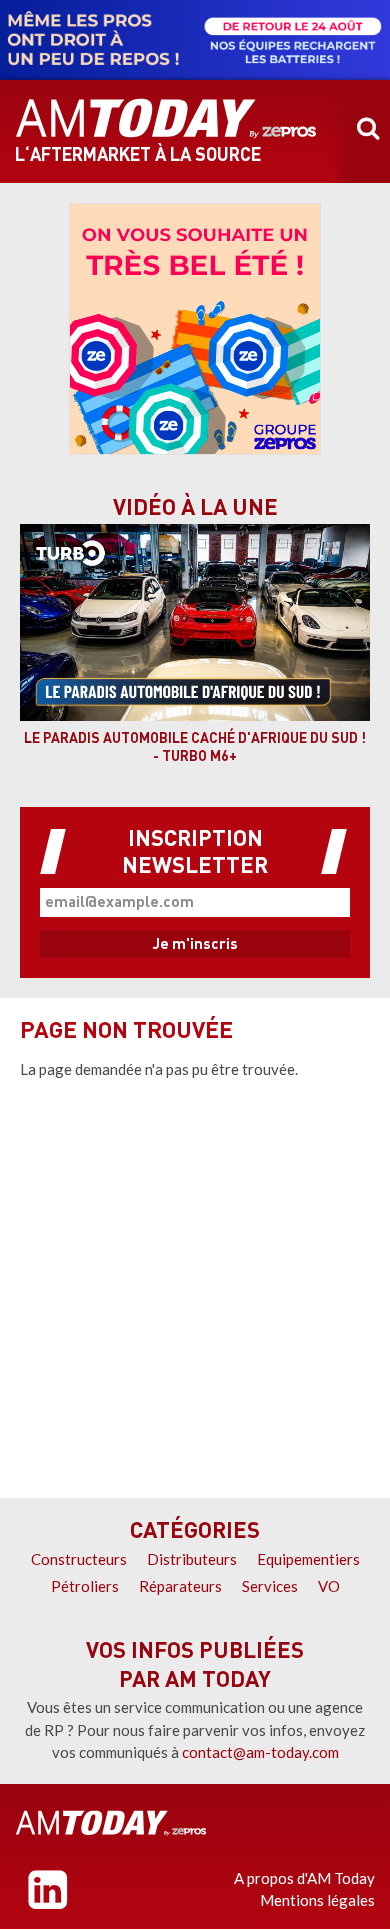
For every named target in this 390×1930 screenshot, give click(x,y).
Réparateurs (180, 1586)
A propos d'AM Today (304, 1878)
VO (329, 1586)
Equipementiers (308, 1559)
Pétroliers (85, 1586)
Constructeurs (79, 1559)
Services (270, 1586)
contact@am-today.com (260, 1752)
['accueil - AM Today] (111, 1823)
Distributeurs (192, 1559)
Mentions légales (317, 1900)
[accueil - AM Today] (166, 119)
